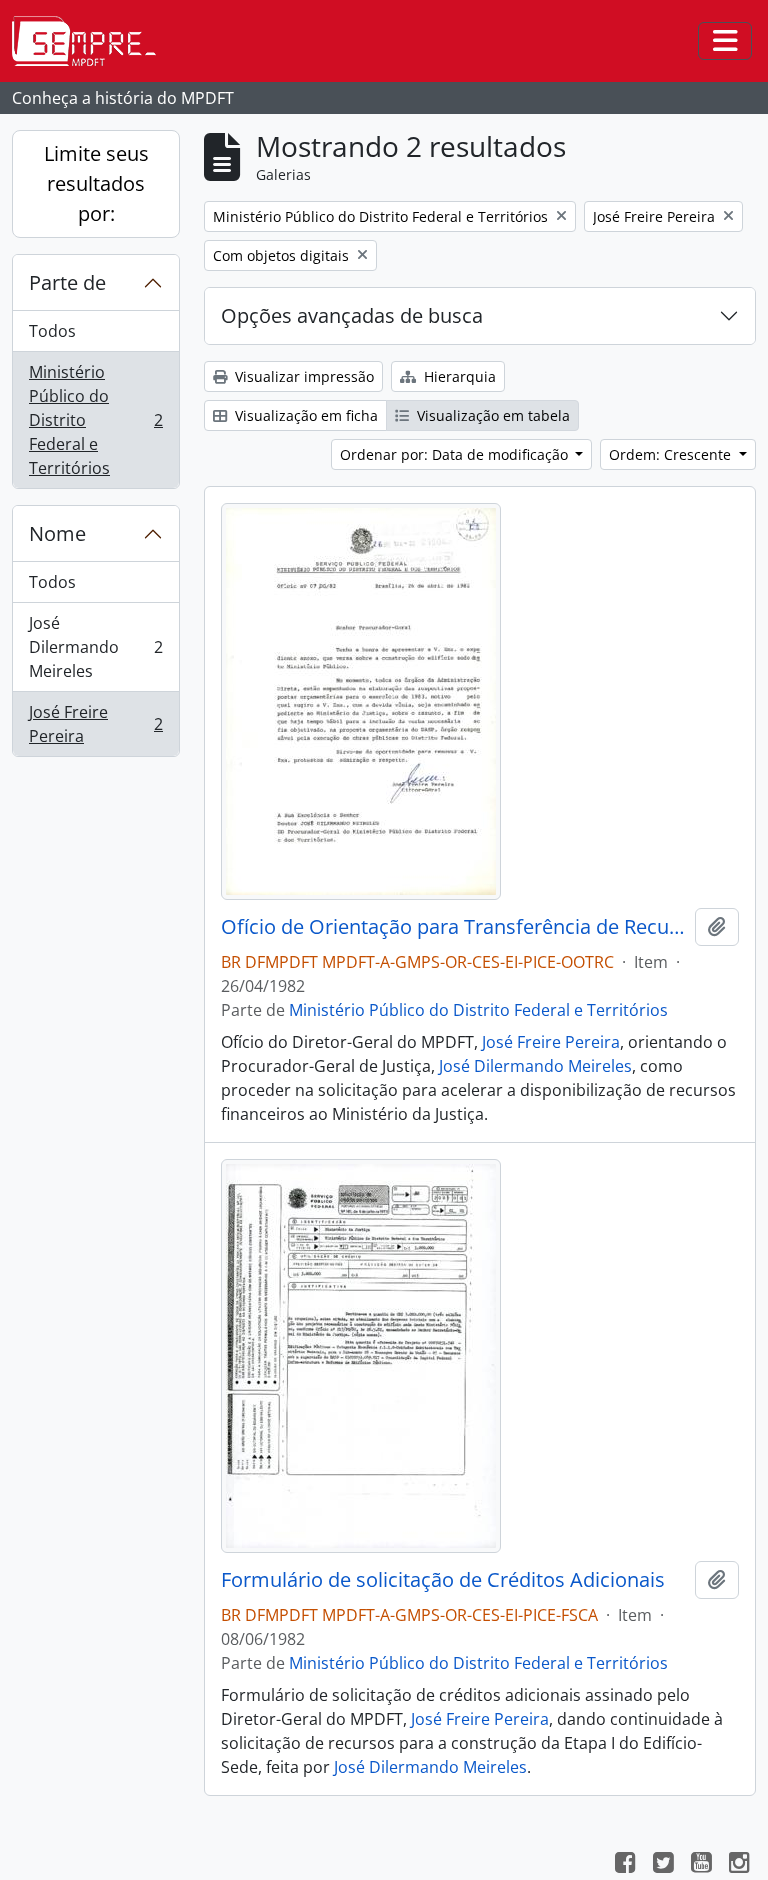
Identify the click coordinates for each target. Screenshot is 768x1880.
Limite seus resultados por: (96, 183)
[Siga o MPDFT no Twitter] (663, 1865)
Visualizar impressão (302, 376)
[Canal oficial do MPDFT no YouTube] (701, 1865)
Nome (57, 533)
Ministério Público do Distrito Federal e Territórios (95, 420)
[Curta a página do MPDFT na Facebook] (625, 1865)
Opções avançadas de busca (352, 315)
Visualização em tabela (491, 415)
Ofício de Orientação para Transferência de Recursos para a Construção (454, 927)
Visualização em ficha (304, 415)
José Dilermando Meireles (95, 647)
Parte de (67, 282)
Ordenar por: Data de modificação (456, 454)
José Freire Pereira (95, 724)
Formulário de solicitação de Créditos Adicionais (443, 1580)
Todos (52, 331)
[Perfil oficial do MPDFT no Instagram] (739, 1865)
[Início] (92, 41)
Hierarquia (458, 376)
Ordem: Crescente (672, 454)
